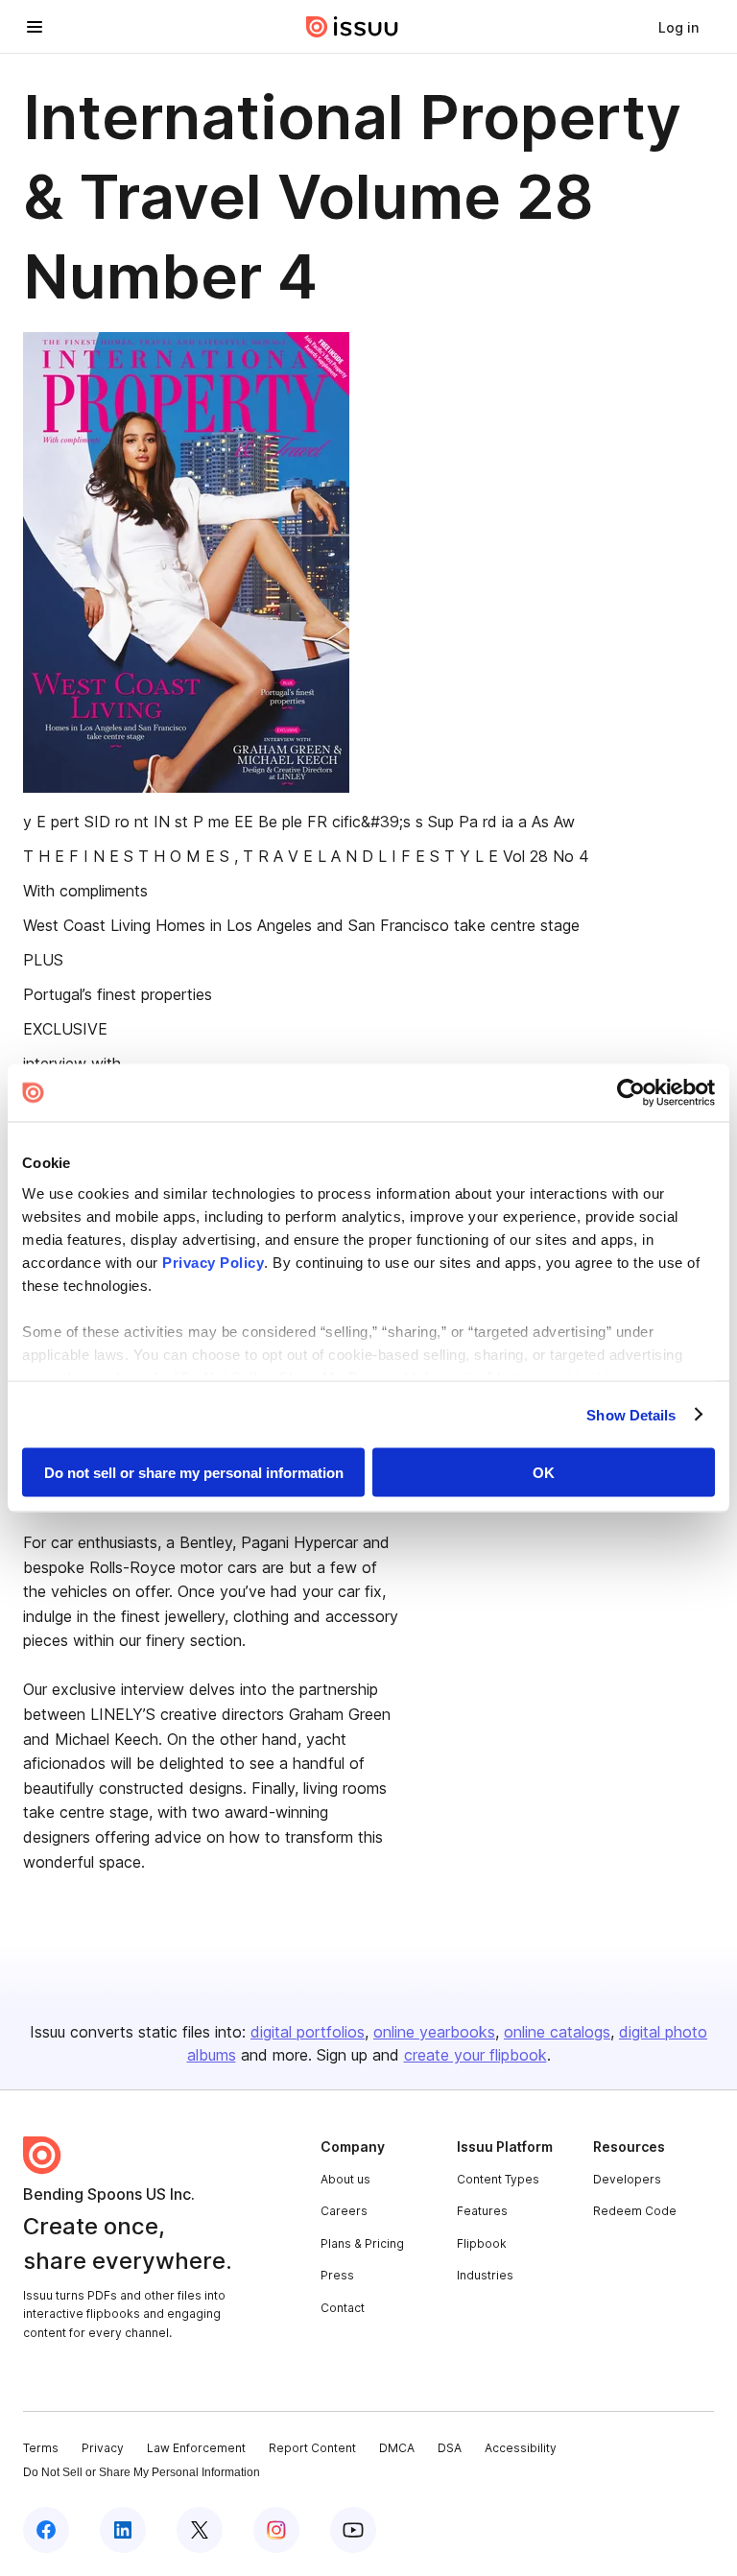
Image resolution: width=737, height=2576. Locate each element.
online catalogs (557, 2032)
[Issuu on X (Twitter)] (200, 2530)
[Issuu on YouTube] (353, 2530)
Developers (627, 2179)
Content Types (498, 2179)
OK (544, 1473)
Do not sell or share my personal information (194, 1473)
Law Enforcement (196, 2448)
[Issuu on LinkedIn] (123, 2530)
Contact (343, 2308)
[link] (678, 27)
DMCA (397, 2448)
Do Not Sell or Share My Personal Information (142, 2472)
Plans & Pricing (362, 2243)
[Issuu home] (352, 27)
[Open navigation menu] (35, 27)
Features (482, 2211)
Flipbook (482, 2243)
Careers (344, 2211)
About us (345, 2179)
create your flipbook (475, 2055)
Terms (41, 2448)
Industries (485, 2275)
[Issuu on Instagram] (276, 2530)
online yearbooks (434, 2032)
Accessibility (521, 2448)
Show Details (631, 1414)
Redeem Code (635, 2211)
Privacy (103, 2448)
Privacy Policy (213, 1262)
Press (337, 2275)
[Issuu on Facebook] (46, 2530)
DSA (450, 2448)
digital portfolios (308, 2032)
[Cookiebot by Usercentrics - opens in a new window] (631, 1093)
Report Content (312, 2448)
